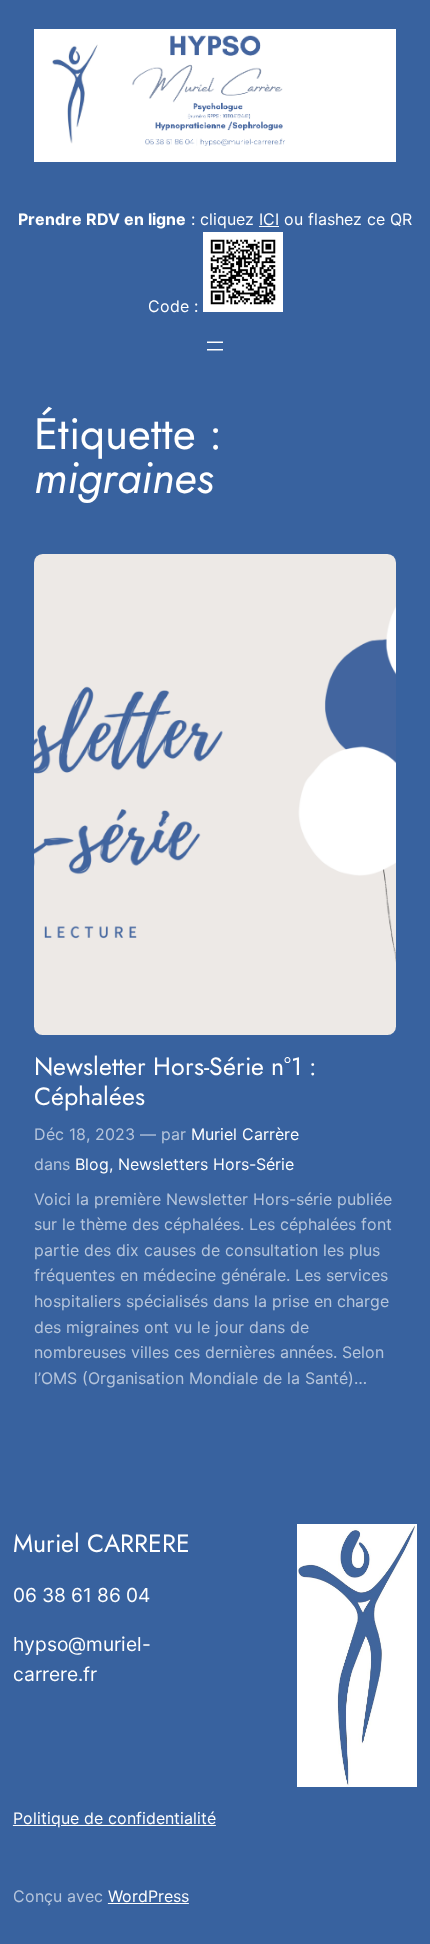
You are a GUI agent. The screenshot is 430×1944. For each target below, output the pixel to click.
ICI (269, 219)
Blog (92, 1164)
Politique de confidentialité (114, 1818)
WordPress (148, 1896)
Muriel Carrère (245, 1134)
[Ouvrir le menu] (215, 346)
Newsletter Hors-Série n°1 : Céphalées (175, 1082)
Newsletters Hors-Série (206, 1164)
